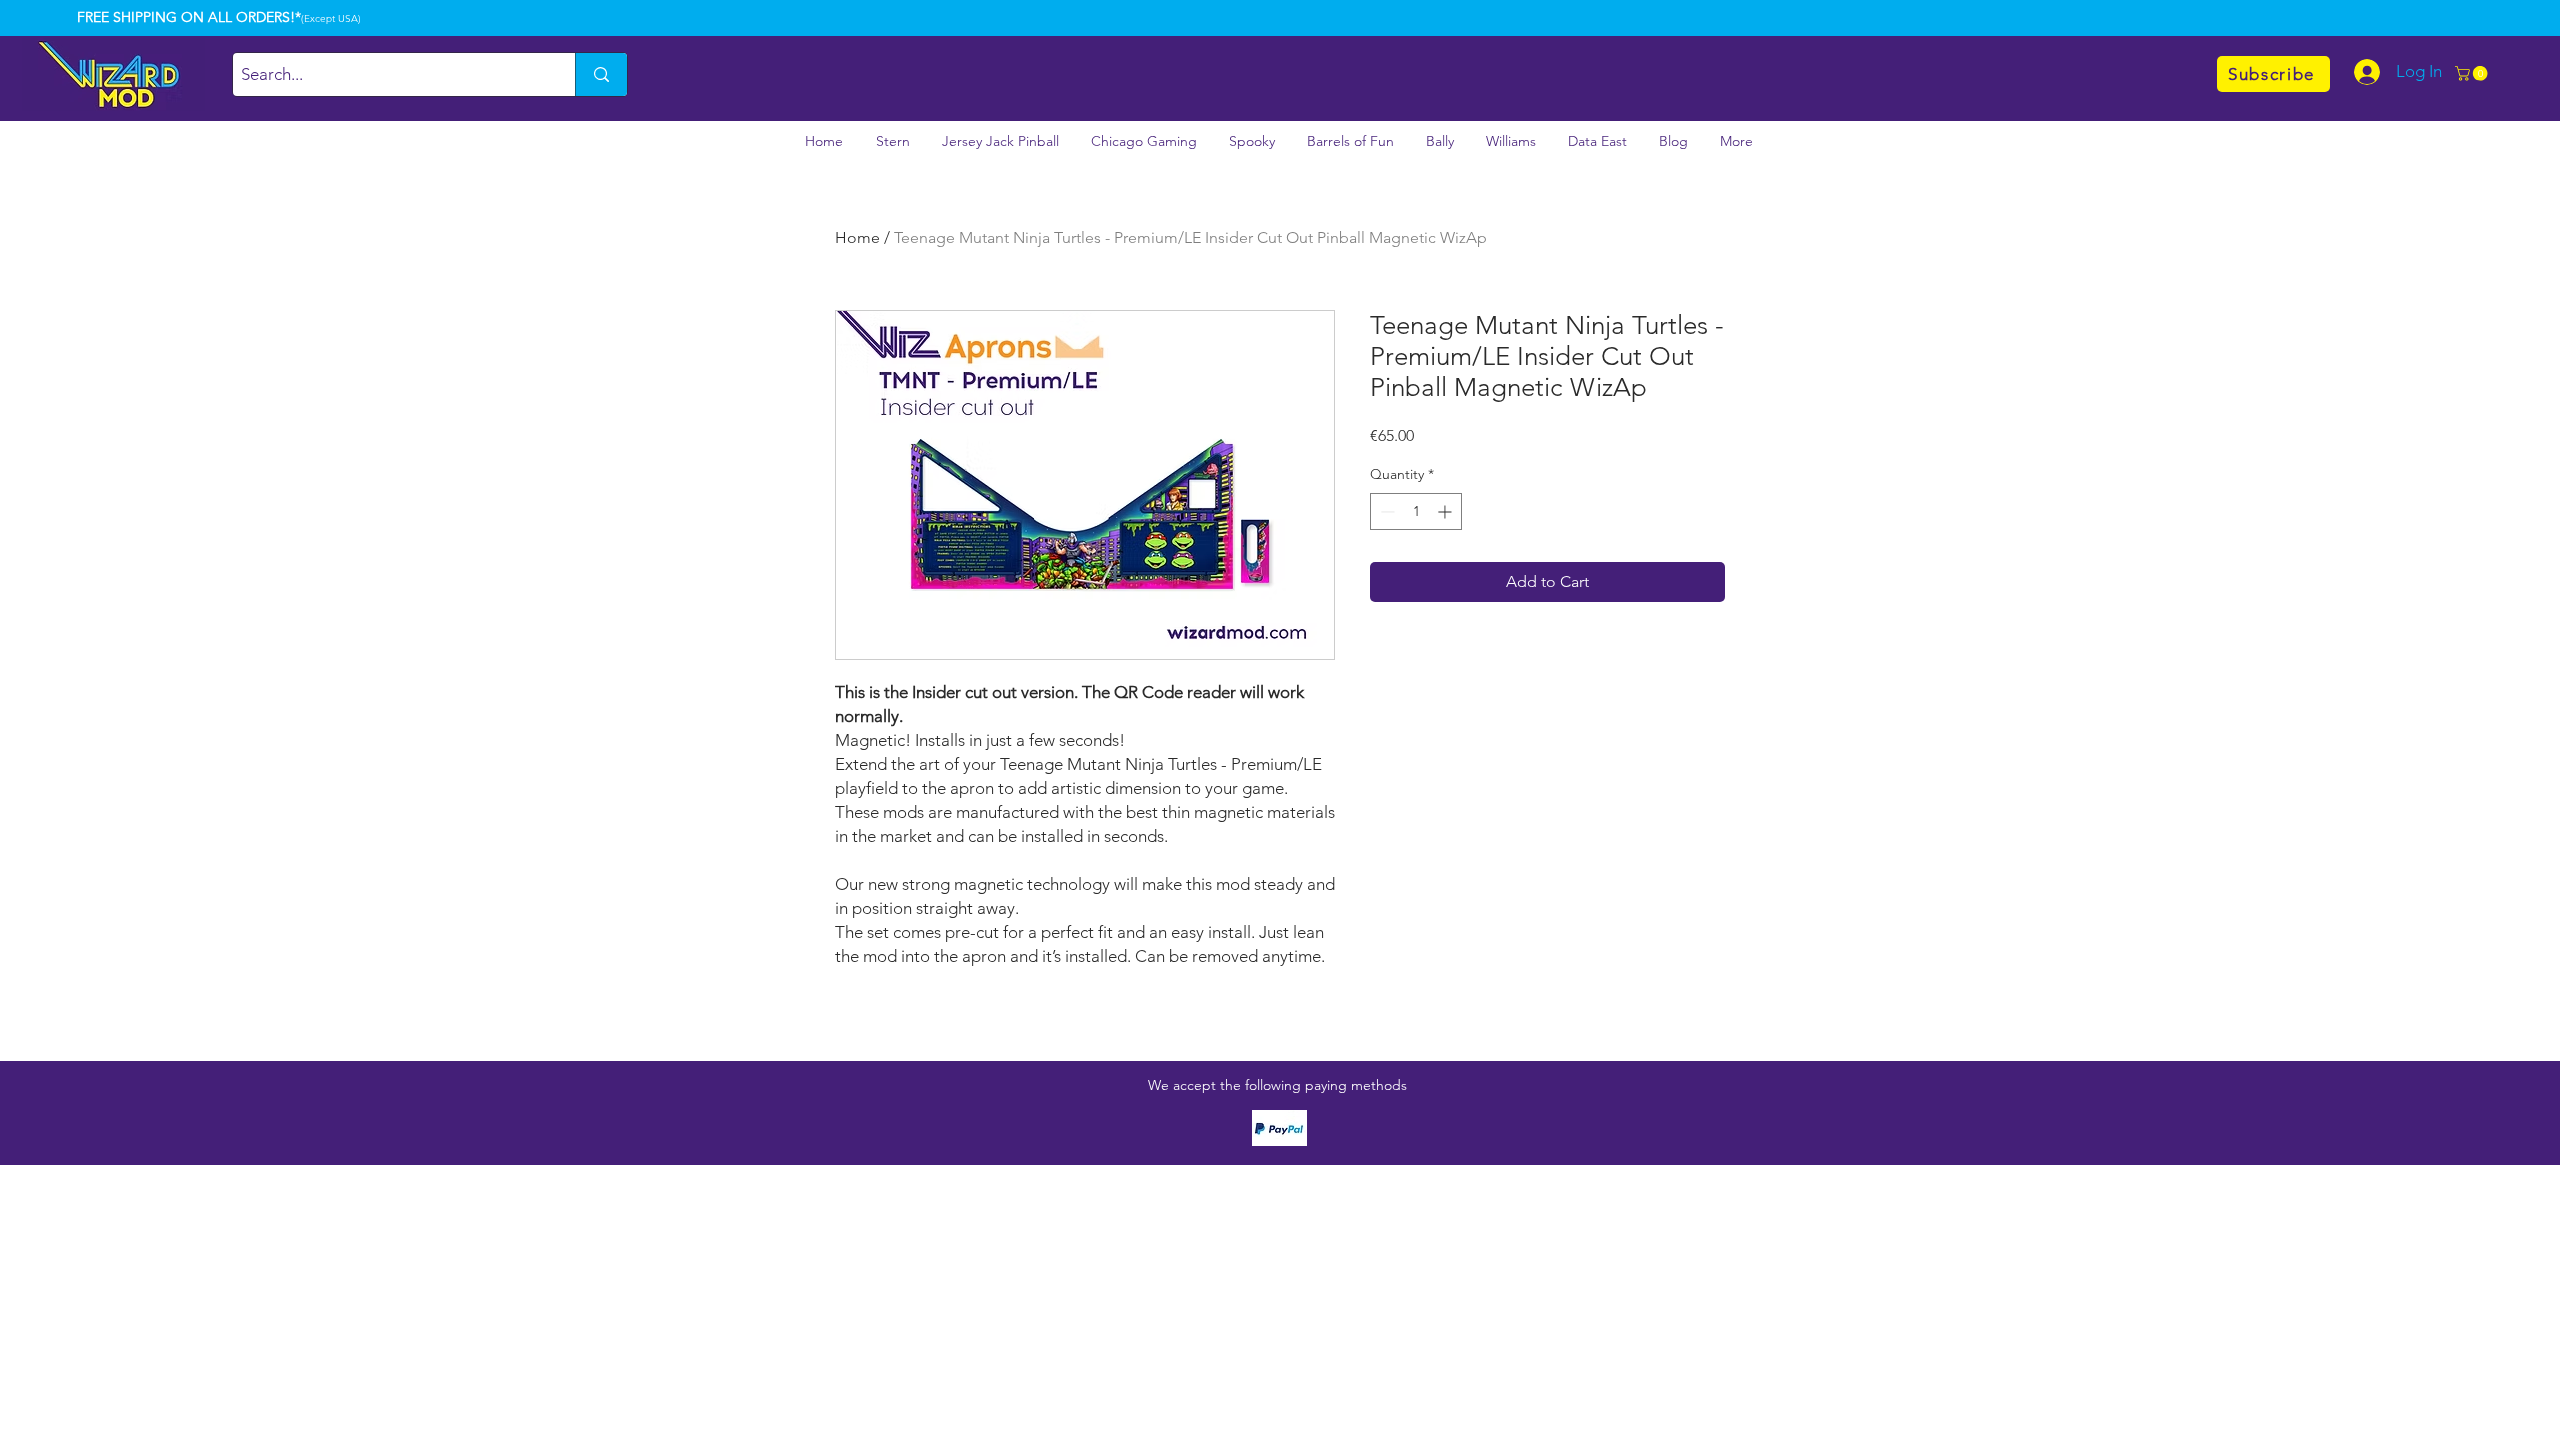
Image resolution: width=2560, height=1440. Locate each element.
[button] (2473, 73)
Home (857, 237)
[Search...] (601, 74)
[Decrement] (1385, 511)
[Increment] (1446, 511)
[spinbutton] (1416, 511)
